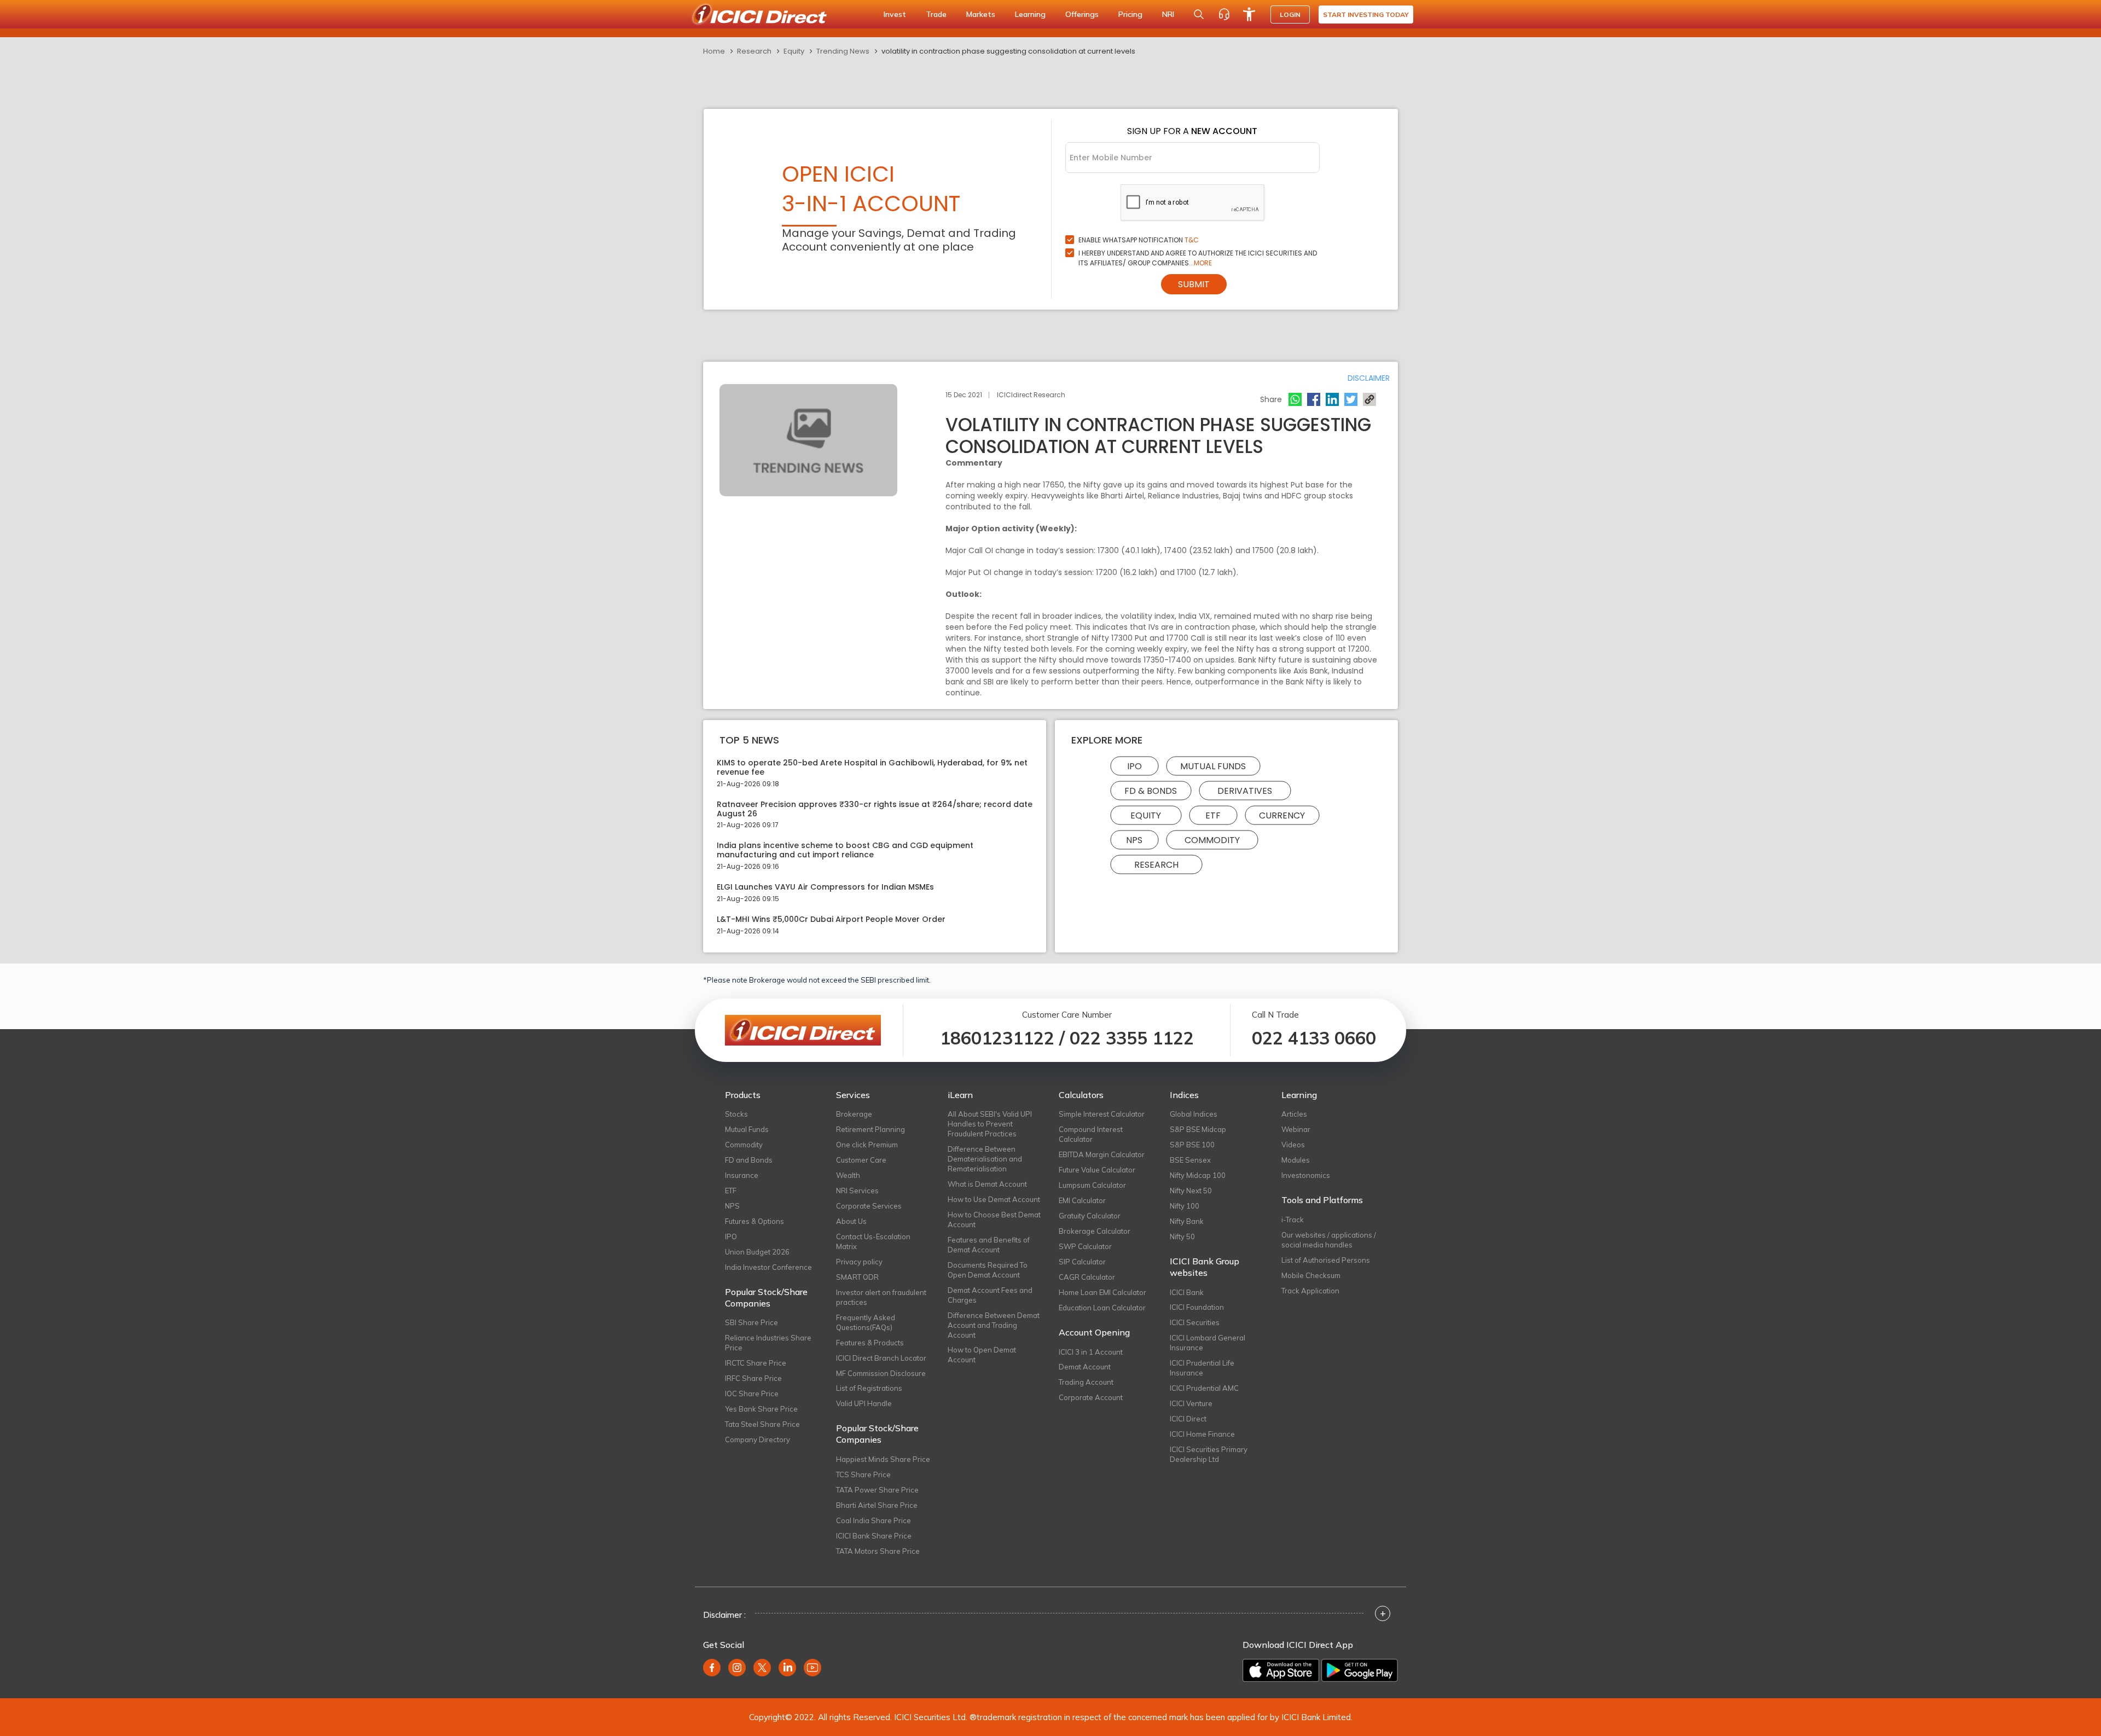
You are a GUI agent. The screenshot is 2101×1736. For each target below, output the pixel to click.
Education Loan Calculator (1102, 1308)
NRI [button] (1168, 14)
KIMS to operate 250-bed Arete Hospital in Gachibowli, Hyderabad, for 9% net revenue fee (872, 768)
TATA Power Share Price (877, 1490)
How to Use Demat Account (994, 1199)
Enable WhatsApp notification (1139, 240)
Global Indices (1194, 1114)
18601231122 (997, 1038)
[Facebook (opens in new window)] (712, 1668)
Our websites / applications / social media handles (1329, 1240)
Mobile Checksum (1311, 1275)
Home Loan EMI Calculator (1102, 1292)
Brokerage (854, 1114)
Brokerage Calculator (1095, 1231)
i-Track (1293, 1220)
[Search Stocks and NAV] (1199, 14)
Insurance (742, 1175)
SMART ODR (857, 1277)
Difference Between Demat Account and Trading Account (994, 1325)
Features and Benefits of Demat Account (989, 1245)
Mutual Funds (1213, 766)
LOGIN (1290, 14)
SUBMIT (1194, 284)
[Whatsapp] (1295, 399)
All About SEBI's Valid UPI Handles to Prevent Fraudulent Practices (990, 1124)
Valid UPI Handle (864, 1403)
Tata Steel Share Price (762, 1424)
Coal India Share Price (874, 1520)
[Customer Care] (1224, 14)
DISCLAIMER (1369, 378)
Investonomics (1306, 1175)
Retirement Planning (870, 1129)
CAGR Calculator (1087, 1277)
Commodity (1212, 840)
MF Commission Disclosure (881, 1373)
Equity (794, 51)
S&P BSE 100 (1192, 1145)
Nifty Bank (1187, 1221)
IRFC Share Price (753, 1378)
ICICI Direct (1188, 1419)
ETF (1213, 815)
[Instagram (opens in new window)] (737, 1668)
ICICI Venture (1191, 1403)
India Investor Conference (768, 1267)
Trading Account (1086, 1382)
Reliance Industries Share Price (768, 1343)
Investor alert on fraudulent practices (881, 1297)
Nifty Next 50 (1191, 1191)
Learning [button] (1030, 14)
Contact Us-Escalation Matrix (873, 1241)
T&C (1192, 240)
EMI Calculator (1082, 1200)
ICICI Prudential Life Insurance (1202, 1368)
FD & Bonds (1151, 791)
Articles (1294, 1114)
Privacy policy (859, 1262)
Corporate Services (869, 1206)
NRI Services (857, 1191)
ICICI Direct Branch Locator (881, 1358)
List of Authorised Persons (1326, 1260)
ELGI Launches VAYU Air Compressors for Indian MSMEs (825, 887)
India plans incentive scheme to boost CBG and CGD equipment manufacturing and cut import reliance (845, 850)
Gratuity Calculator (1090, 1216)
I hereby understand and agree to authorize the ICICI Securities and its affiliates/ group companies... (1198, 258)
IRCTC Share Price (756, 1363)
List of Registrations (869, 1388)
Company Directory (758, 1439)
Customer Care (861, 1160)
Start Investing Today (1366, 14)
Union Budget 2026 (757, 1252)
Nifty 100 (1185, 1206)
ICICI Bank (1187, 1292)
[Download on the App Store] (1281, 1670)
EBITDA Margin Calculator (1102, 1154)
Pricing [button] (1130, 14)
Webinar (1296, 1129)
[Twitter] (1351, 399)
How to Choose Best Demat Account (994, 1220)
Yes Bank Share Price (761, 1409)
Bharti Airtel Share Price (877, 1505)
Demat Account (1085, 1367)
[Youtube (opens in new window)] (812, 1668)
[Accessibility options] (1249, 14)
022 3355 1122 (1132, 1038)
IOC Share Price (752, 1394)
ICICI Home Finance (1202, 1434)
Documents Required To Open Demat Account (988, 1270)
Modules (1296, 1160)
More (1203, 263)
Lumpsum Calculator (1092, 1185)
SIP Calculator (1082, 1262)
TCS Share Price (863, 1474)
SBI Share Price (751, 1322)
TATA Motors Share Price (878, 1551)
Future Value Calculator (1097, 1170)
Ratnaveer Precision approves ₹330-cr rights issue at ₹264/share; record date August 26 (875, 809)
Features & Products (870, 1343)
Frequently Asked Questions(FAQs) (866, 1322)
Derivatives (1245, 791)
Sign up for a (1192, 131)
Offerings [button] (1082, 14)
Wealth (848, 1175)
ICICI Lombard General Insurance (1208, 1343)
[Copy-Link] (1369, 399)
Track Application (1310, 1291)
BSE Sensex (1190, 1160)
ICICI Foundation (1197, 1307)
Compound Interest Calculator (1091, 1134)
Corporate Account (1091, 1397)
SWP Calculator (1085, 1246)
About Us (851, 1221)
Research (754, 51)
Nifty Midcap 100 (1198, 1175)
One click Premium (867, 1145)
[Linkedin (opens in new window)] (787, 1668)
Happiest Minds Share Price (883, 1459)
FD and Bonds (749, 1160)
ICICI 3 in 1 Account (1091, 1352)
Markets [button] (981, 14)
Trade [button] (936, 14)
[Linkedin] (1332, 399)
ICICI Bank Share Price (874, 1536)
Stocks (736, 1114)
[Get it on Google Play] (1360, 1670)
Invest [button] (895, 14)
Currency (1282, 815)
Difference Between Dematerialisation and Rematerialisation (985, 1159)
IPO (1134, 766)
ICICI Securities (1195, 1322)
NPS (1134, 840)
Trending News (843, 51)
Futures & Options (754, 1221)
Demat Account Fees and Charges (990, 1295)
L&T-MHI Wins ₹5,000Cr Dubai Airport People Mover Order (831, 919)
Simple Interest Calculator (1102, 1114)
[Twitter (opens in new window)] (762, 1668)
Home (714, 51)
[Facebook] (1314, 399)
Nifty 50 (1182, 1236)
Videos (1293, 1145)
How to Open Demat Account (982, 1355)
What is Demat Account (987, 1184)
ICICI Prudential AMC (1204, 1388)
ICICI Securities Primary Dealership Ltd (1209, 1454)
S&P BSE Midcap (1198, 1129)
